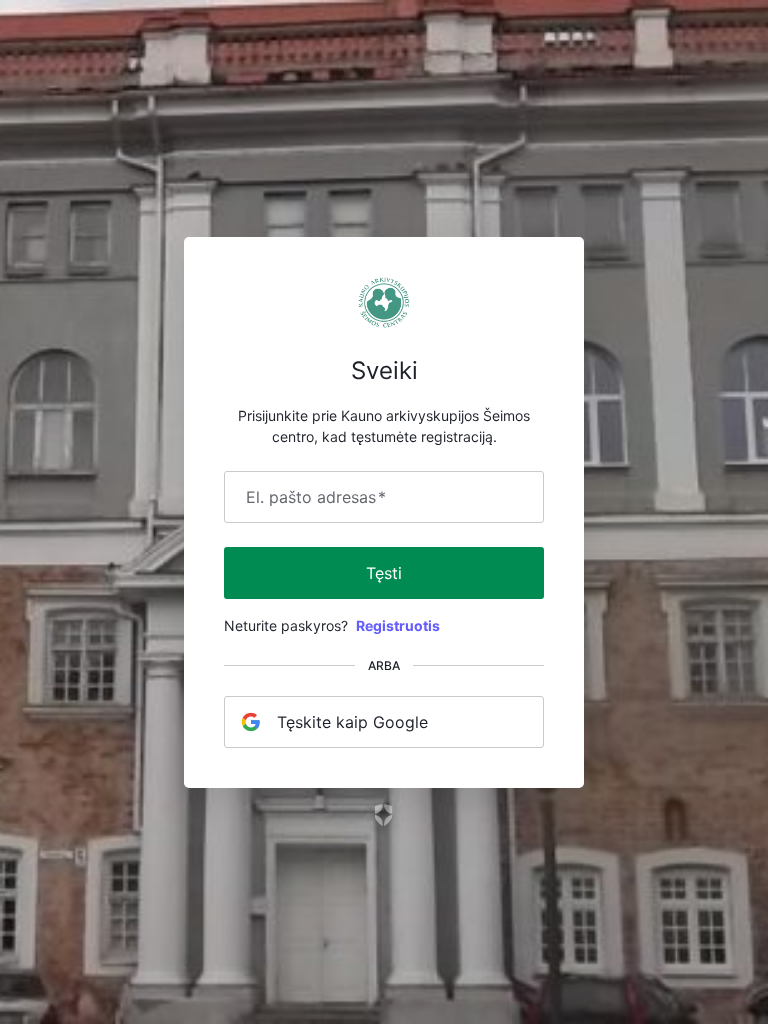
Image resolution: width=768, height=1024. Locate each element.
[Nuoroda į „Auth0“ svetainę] (384, 815)
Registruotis (398, 625)
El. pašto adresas (316, 497)
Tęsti (384, 573)
